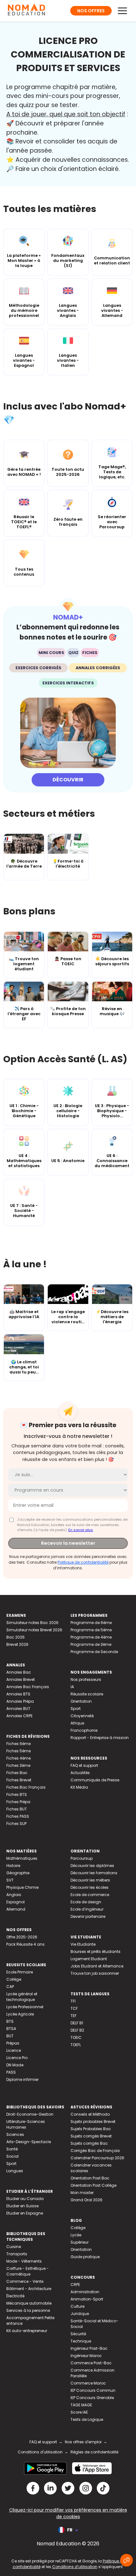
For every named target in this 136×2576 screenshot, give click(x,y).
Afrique (77, 1723)
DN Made (15, 2065)
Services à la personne (28, 2310)
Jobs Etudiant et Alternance (97, 1966)
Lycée (76, 2235)
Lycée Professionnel (25, 2007)
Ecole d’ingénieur (87, 1909)
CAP (10, 1987)
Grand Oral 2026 (87, 2200)
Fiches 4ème (19, 1758)
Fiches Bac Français (26, 1787)
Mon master (82, 2193)
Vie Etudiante (83, 1944)
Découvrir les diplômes (92, 1866)
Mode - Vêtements (24, 2261)
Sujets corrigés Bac (89, 2143)
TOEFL (76, 2045)
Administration (85, 2292)
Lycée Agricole (20, 2014)
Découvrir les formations (94, 1873)
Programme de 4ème (91, 1637)
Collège (14, 1979)
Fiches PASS (18, 1816)
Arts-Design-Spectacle (29, 2142)
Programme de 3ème (91, 1644)
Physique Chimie (22, 1887)
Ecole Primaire (20, 1972)
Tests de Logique (87, 2419)
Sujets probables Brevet (93, 2121)
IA (72, 1687)
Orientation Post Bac (90, 2178)
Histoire (13, 1866)
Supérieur (80, 2242)
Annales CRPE (19, 1716)
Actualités (80, 1773)
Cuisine (14, 2247)
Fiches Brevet (19, 1780)
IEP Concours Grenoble (92, 2398)
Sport (76, 1709)
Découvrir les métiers (90, 1880)
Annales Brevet (21, 1679)
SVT (10, 1880)
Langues (15, 2171)
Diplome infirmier (22, 2079)
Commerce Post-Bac (91, 2363)
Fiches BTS (17, 1794)
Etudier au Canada (25, 2199)
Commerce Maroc (88, 2383)
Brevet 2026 (17, 1644)
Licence (14, 2050)
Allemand (16, 1909)
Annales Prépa (20, 1701)
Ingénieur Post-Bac (89, 2348)
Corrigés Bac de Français (95, 2151)
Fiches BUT (17, 1809)
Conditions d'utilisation (40, 2452)
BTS (10, 2021)
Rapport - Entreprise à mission (100, 1738)
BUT (10, 2036)
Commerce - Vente (25, 2281)
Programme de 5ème (91, 1630)
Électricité (15, 2296)
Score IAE (79, 2412)
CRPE (75, 2285)
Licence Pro (17, 2058)
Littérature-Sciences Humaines (26, 2124)
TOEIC (76, 2037)
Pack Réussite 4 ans (25, 1944)
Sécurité (78, 2334)
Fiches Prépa (18, 1802)
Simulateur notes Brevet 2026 (34, 1630)
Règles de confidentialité (94, 2452)
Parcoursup (82, 1858)
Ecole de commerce (90, 1895)
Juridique (80, 2314)
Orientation (81, 1701)
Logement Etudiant (89, 1959)
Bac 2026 (15, 1637)
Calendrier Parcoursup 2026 (97, 2158)
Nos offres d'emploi (83, 2442)
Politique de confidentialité (83, 1562)
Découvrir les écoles (90, 1887)
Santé (12, 2149)
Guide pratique (85, 2257)
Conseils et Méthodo (90, 2114)
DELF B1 (77, 2023)
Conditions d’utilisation (75, 2567)
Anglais (14, 1895)
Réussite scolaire (87, 1694)
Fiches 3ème (18, 1765)
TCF (74, 2008)
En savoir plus (81, 1530)
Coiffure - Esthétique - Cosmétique (28, 2271)
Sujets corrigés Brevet (91, 2136)
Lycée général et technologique (22, 1997)
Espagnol (15, 1902)
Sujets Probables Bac (91, 2129)
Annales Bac (19, 1672)
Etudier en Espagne (25, 2213)
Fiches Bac (17, 1773)
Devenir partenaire (88, 1916)
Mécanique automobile (29, 2303)
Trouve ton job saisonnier (95, 1973)
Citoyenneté (82, 1716)
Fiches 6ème (19, 1744)
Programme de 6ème (91, 1623)
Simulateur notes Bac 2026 (32, 1623)
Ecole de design (86, 1902)
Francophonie (84, 1730)
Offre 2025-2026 (22, 1937)
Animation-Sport (87, 2299)
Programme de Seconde (94, 1652)
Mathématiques (22, 1858)
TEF (74, 2016)
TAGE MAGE (81, 2405)
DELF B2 (77, 2030)
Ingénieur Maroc (86, 2356)
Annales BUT (18, 1709)
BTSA (11, 2029)
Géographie (18, 1873)
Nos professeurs (86, 1679)
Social (12, 2156)
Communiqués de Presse (95, 1780)
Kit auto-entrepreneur (27, 2331)
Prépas (13, 2043)
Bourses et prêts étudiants (96, 1952)
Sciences (15, 2134)
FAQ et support (84, 1765)
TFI (73, 2001)
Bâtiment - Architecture (29, 2289)
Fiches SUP (16, 1824)
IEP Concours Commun (93, 2390)
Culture (77, 2306)
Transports (17, 2254)
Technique (81, 2341)
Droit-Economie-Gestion (30, 2114)
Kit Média (79, 1787)
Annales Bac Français (28, 1687)
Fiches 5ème (19, 1751)
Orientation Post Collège (93, 2185)
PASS (11, 2072)
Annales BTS (18, 1694)
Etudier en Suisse (22, 2206)
